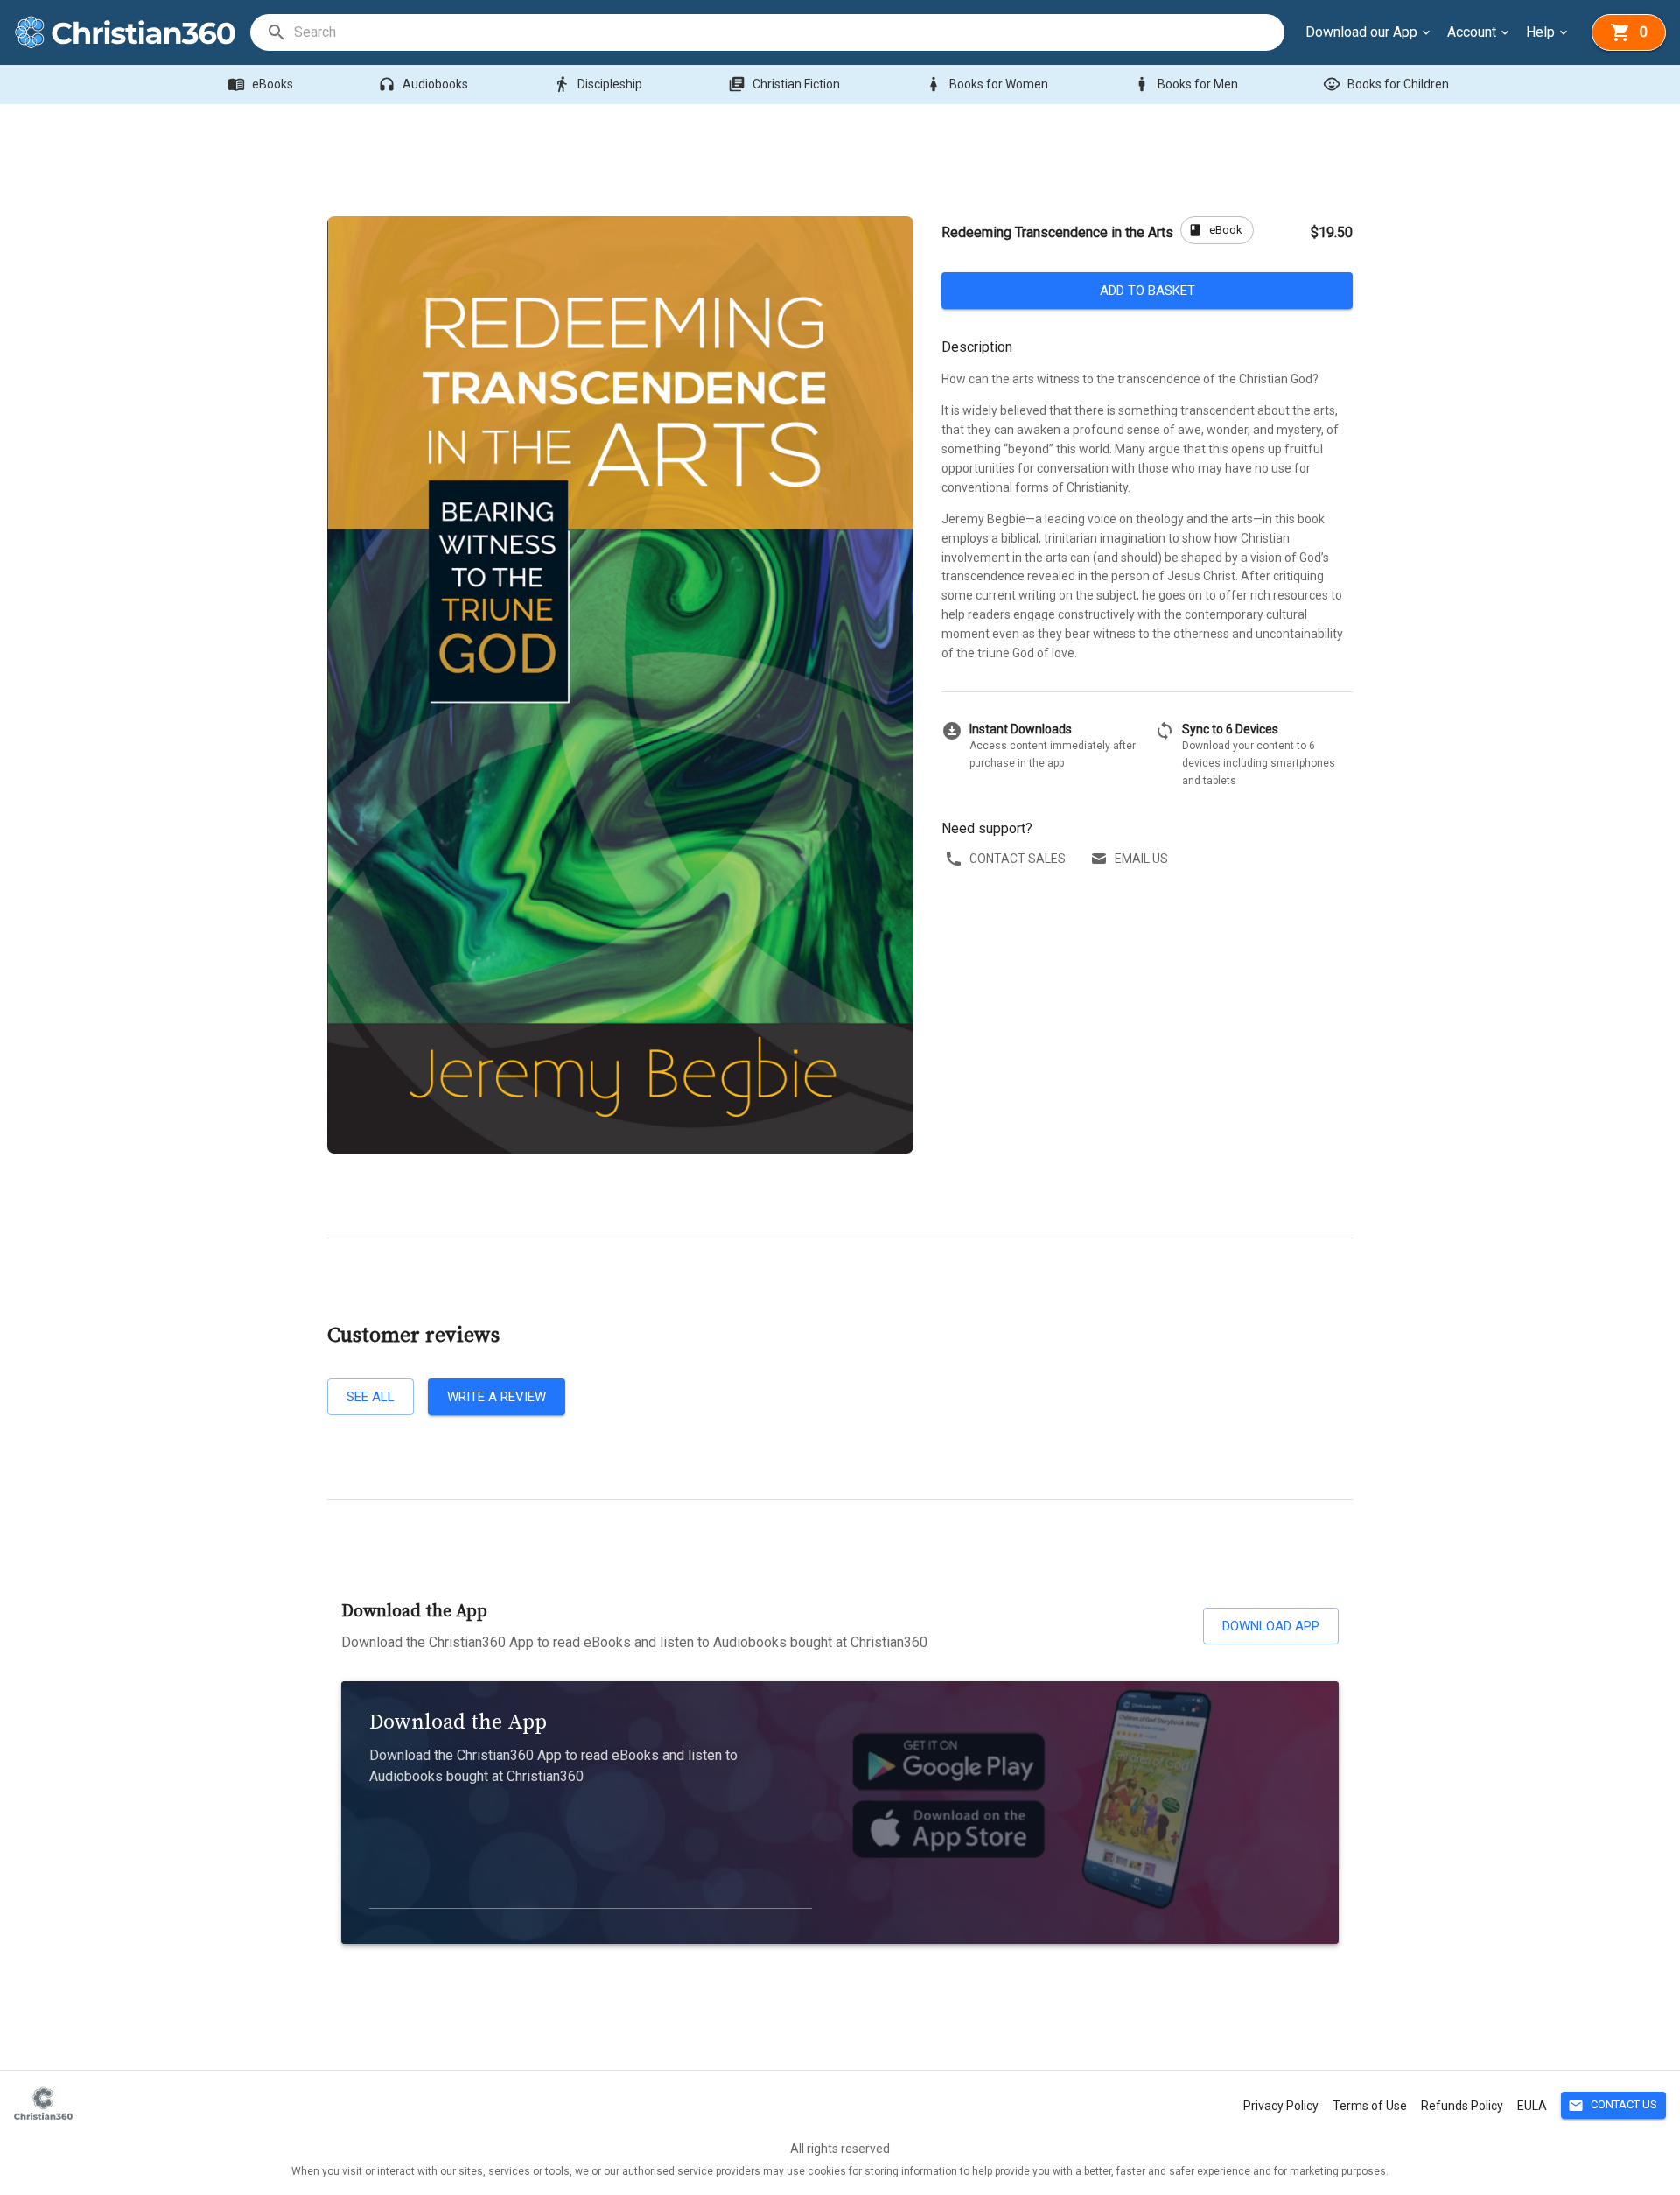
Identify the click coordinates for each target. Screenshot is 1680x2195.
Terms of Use (1370, 2106)
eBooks (260, 84)
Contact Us (1613, 2106)
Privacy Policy (1281, 2106)
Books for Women (987, 84)
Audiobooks (423, 84)
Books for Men (1186, 84)
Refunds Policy (1462, 2106)
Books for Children (1386, 84)
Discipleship (598, 84)
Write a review (497, 1397)
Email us (1141, 859)
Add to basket (1148, 291)
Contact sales (1018, 859)
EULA (1532, 2106)
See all (371, 1397)
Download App (1271, 1626)
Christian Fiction (784, 84)
